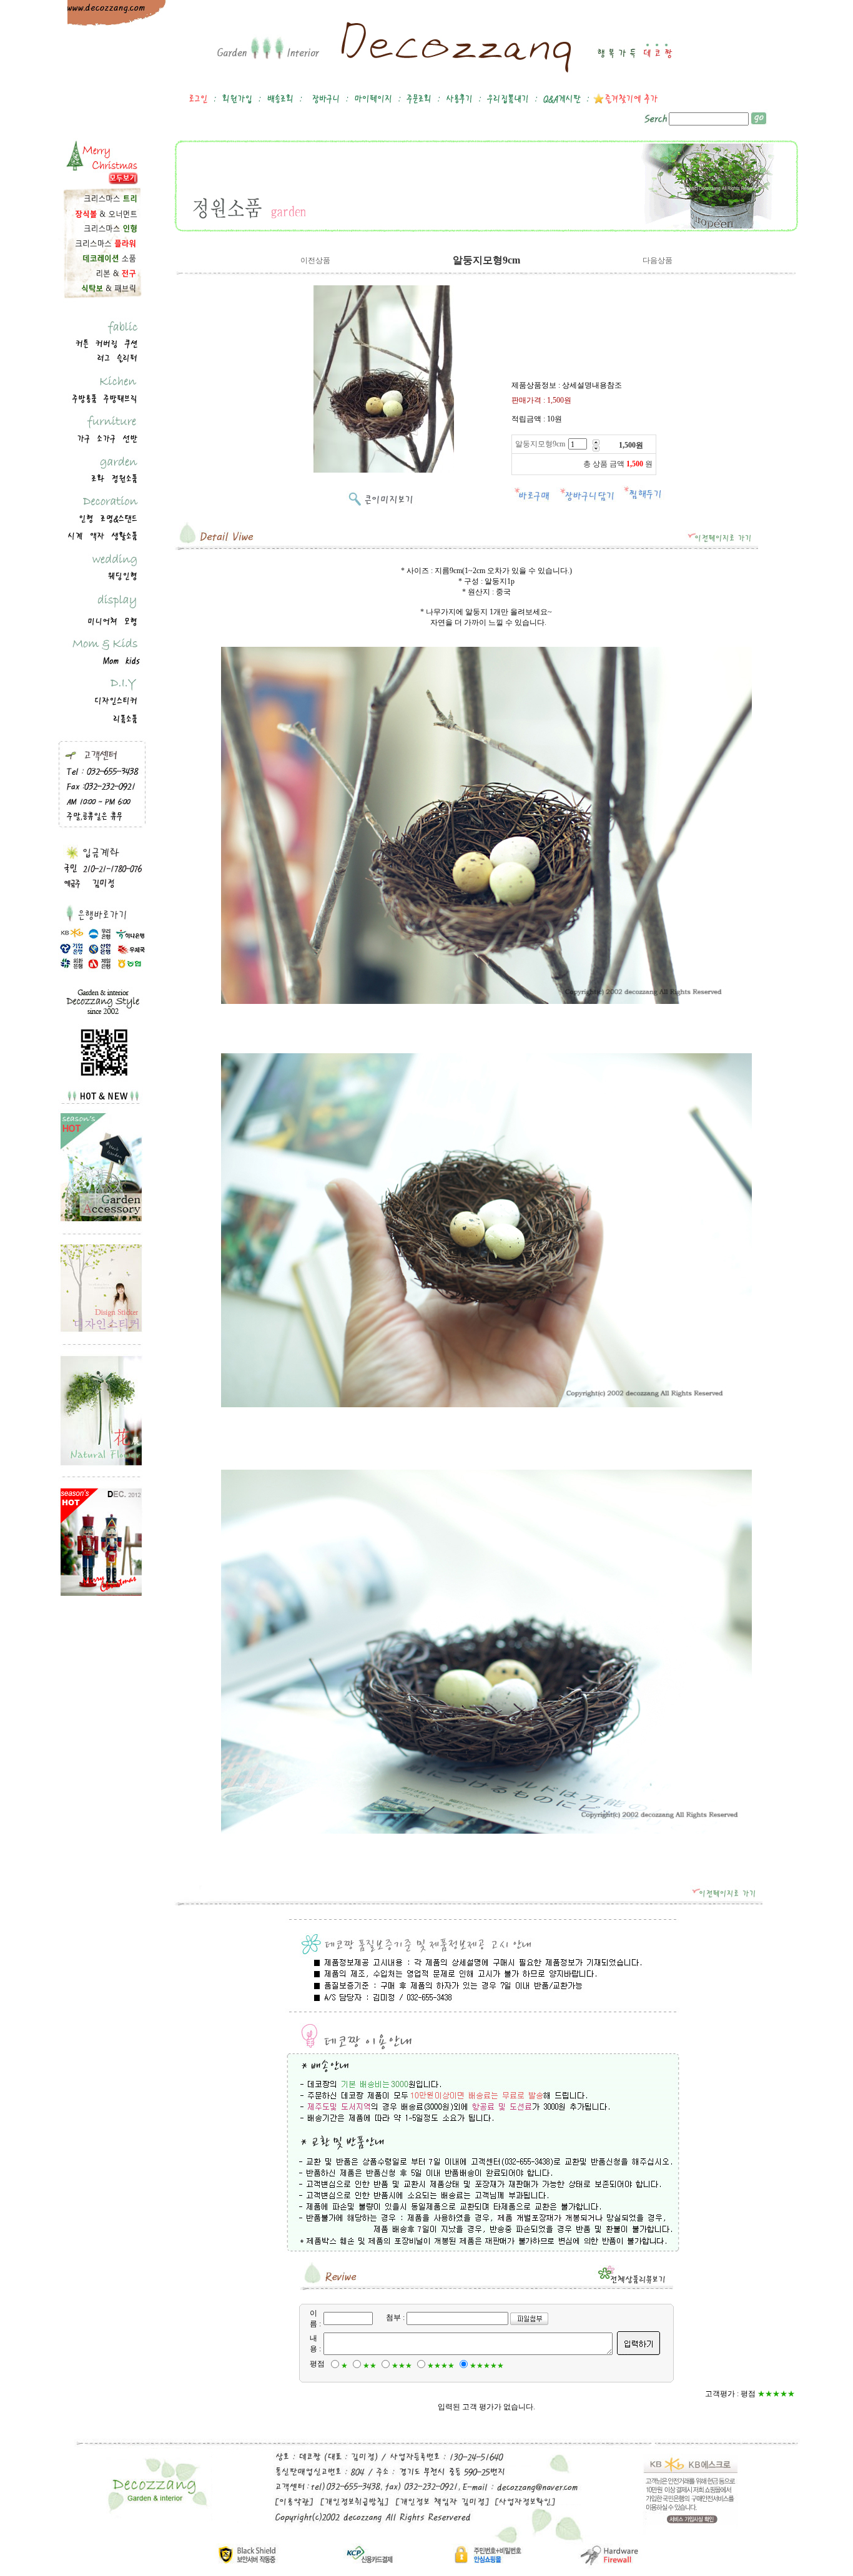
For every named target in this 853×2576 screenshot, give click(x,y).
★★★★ (441, 2366)
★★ (370, 2366)
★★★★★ (487, 2366)
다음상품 (658, 260)
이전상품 (315, 260)
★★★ (402, 2366)
